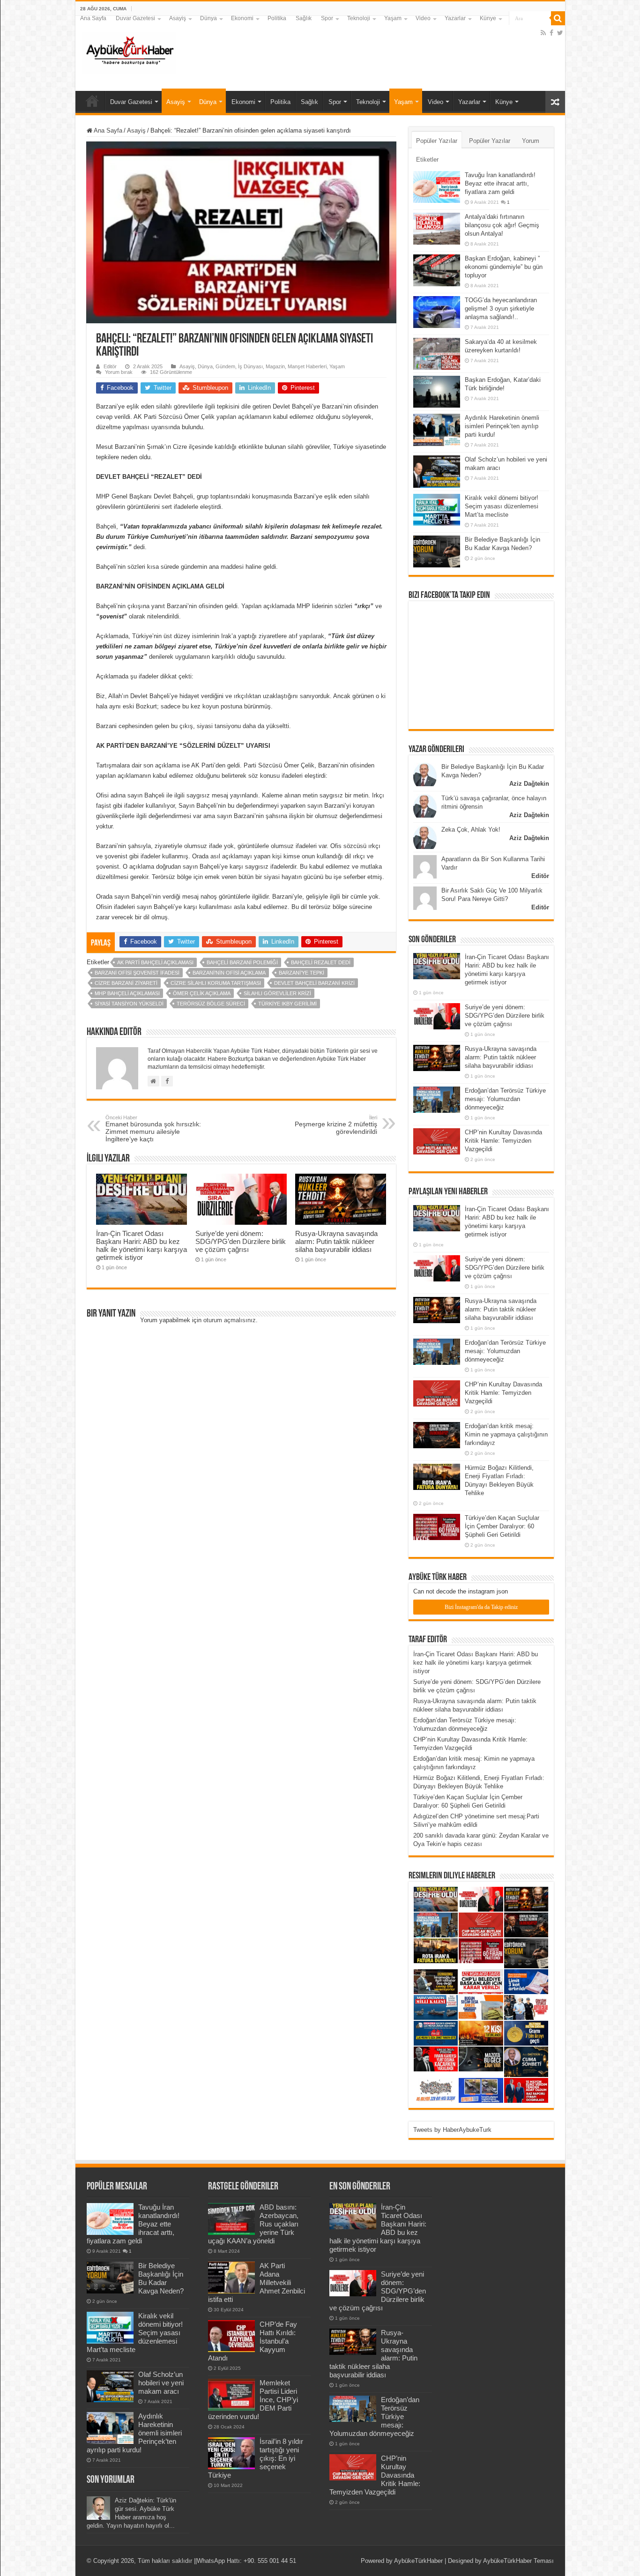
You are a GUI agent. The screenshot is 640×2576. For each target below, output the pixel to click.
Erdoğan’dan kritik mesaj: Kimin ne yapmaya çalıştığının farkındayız (506, 1434)
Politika (277, 18)
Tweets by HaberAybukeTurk (452, 2130)
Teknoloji (359, 18)
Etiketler (427, 160)
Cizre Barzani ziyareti (126, 983)
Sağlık (304, 18)
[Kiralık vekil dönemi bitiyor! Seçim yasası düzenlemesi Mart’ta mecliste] (437, 510)
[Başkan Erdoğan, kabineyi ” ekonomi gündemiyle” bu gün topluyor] (437, 270)
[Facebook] (551, 33)
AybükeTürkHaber (418, 2561)
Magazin (275, 366)
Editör (110, 366)
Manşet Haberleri (307, 366)
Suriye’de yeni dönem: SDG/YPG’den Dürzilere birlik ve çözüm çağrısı (241, 1241)
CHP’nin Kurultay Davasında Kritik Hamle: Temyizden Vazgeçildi (503, 1141)
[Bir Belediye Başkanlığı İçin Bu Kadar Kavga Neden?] (437, 551)
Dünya (208, 18)
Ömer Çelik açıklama (202, 993)
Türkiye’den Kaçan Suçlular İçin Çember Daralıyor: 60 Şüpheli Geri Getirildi (502, 1526)
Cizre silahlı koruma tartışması (216, 983)
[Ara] (558, 18)
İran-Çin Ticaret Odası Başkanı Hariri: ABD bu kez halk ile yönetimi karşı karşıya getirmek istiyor (141, 1245)
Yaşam (393, 18)
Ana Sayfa (93, 18)
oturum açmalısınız (230, 1320)
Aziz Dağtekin (529, 784)
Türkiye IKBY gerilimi (287, 1004)
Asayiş (178, 18)
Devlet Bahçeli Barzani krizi (314, 983)
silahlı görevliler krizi (277, 993)
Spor (327, 18)
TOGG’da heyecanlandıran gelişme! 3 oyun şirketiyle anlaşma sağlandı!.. (501, 309)
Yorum (531, 141)
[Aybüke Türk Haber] (129, 52)
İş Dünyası (250, 366)
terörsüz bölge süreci (211, 1004)
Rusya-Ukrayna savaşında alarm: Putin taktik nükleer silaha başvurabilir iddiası (336, 1241)
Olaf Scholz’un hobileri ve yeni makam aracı (161, 2383)
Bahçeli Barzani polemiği (242, 962)
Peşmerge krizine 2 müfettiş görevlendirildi (336, 1125)
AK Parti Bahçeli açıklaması (155, 962)
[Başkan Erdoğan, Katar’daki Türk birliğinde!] (437, 392)
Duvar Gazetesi (135, 18)
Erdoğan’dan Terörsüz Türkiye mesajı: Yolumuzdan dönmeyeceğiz (505, 1099)
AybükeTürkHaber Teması (518, 2561)
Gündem (225, 366)
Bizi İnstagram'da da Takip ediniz (481, 1607)
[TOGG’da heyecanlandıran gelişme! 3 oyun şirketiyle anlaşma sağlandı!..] (437, 312)
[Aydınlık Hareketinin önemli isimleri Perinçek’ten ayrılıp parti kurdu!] (437, 430)
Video (423, 18)
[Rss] (543, 33)
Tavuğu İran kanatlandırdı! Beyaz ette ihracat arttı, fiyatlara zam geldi (500, 183)
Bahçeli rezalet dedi (321, 962)
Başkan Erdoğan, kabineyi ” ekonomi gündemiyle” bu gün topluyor (504, 267)
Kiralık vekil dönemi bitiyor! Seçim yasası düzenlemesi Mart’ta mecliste (502, 506)
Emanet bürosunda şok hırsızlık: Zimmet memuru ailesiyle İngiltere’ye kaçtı (153, 1129)
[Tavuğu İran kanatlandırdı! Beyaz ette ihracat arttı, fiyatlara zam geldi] (437, 187)
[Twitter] (560, 33)
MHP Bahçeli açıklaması (127, 993)
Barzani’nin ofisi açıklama (229, 973)
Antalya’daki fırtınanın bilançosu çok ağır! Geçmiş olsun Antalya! (502, 225)
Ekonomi (242, 18)
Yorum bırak (119, 372)
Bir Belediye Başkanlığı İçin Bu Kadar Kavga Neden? (161, 2278)
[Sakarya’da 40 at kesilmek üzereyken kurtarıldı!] (437, 354)
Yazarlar (455, 18)
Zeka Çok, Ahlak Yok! (471, 830)
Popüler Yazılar (437, 141)
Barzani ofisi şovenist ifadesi (137, 973)
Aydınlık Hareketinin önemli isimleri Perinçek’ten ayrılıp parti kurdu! (502, 426)
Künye (488, 18)
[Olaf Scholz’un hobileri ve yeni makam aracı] (437, 471)
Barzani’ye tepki (301, 973)
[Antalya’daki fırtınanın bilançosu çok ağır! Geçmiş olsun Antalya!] (437, 229)
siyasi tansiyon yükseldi (129, 1004)
